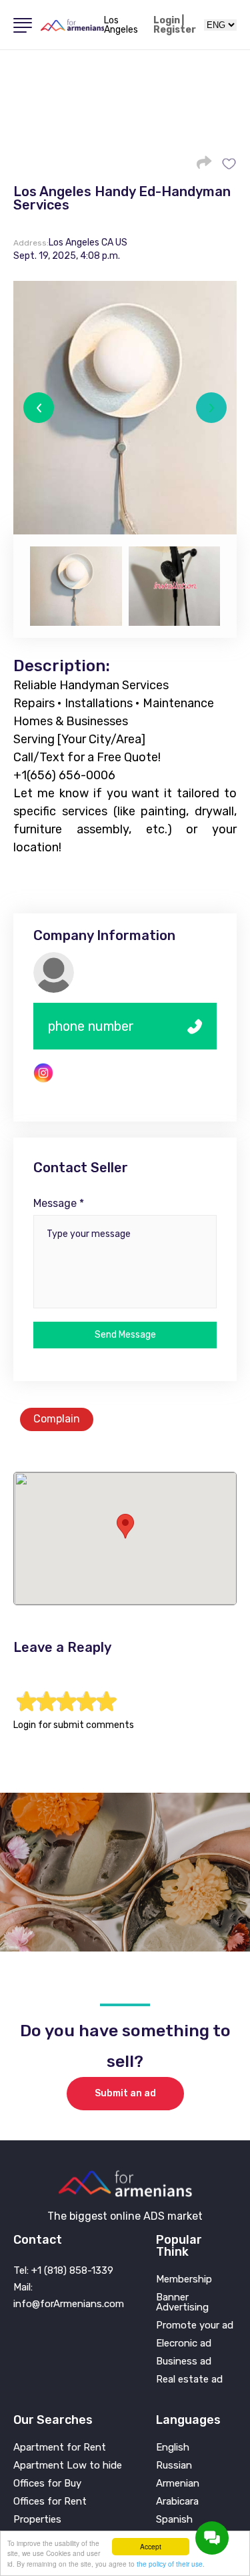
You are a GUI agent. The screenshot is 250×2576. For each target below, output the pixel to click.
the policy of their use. (171, 2564)
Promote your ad (195, 2325)
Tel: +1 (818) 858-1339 (63, 2270)
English (173, 2448)
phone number (91, 1026)
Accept (151, 2546)
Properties (37, 2520)
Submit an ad (125, 2093)
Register (175, 30)
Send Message (125, 1335)
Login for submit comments (74, 1725)
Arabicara (177, 2502)
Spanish (174, 2520)
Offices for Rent (50, 2502)
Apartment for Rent (60, 2448)
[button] (39, 408)
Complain (57, 1419)
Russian (174, 2466)
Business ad (184, 2362)
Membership (184, 2279)
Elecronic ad (184, 2343)
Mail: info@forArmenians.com (69, 2295)
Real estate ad (189, 2380)
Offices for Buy (47, 2484)
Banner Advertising (182, 2302)
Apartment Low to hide (68, 2466)
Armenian (178, 2484)
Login (167, 21)
